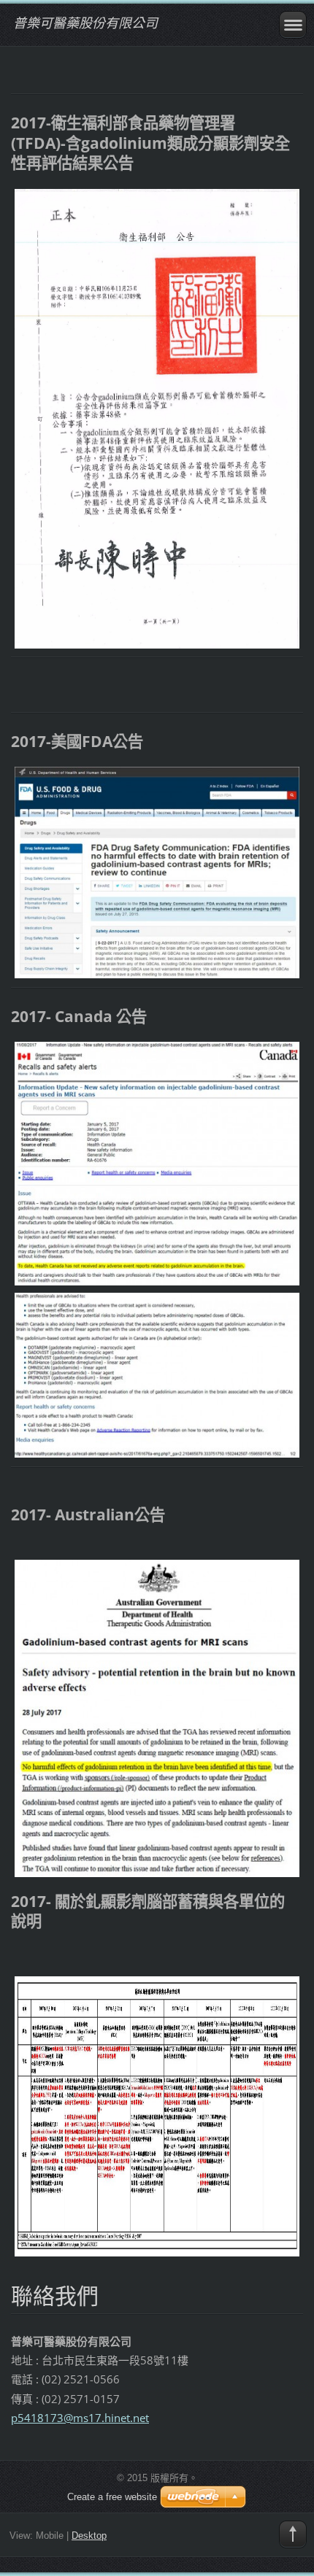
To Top (293, 2534)
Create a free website (112, 2497)
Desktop (89, 2536)
